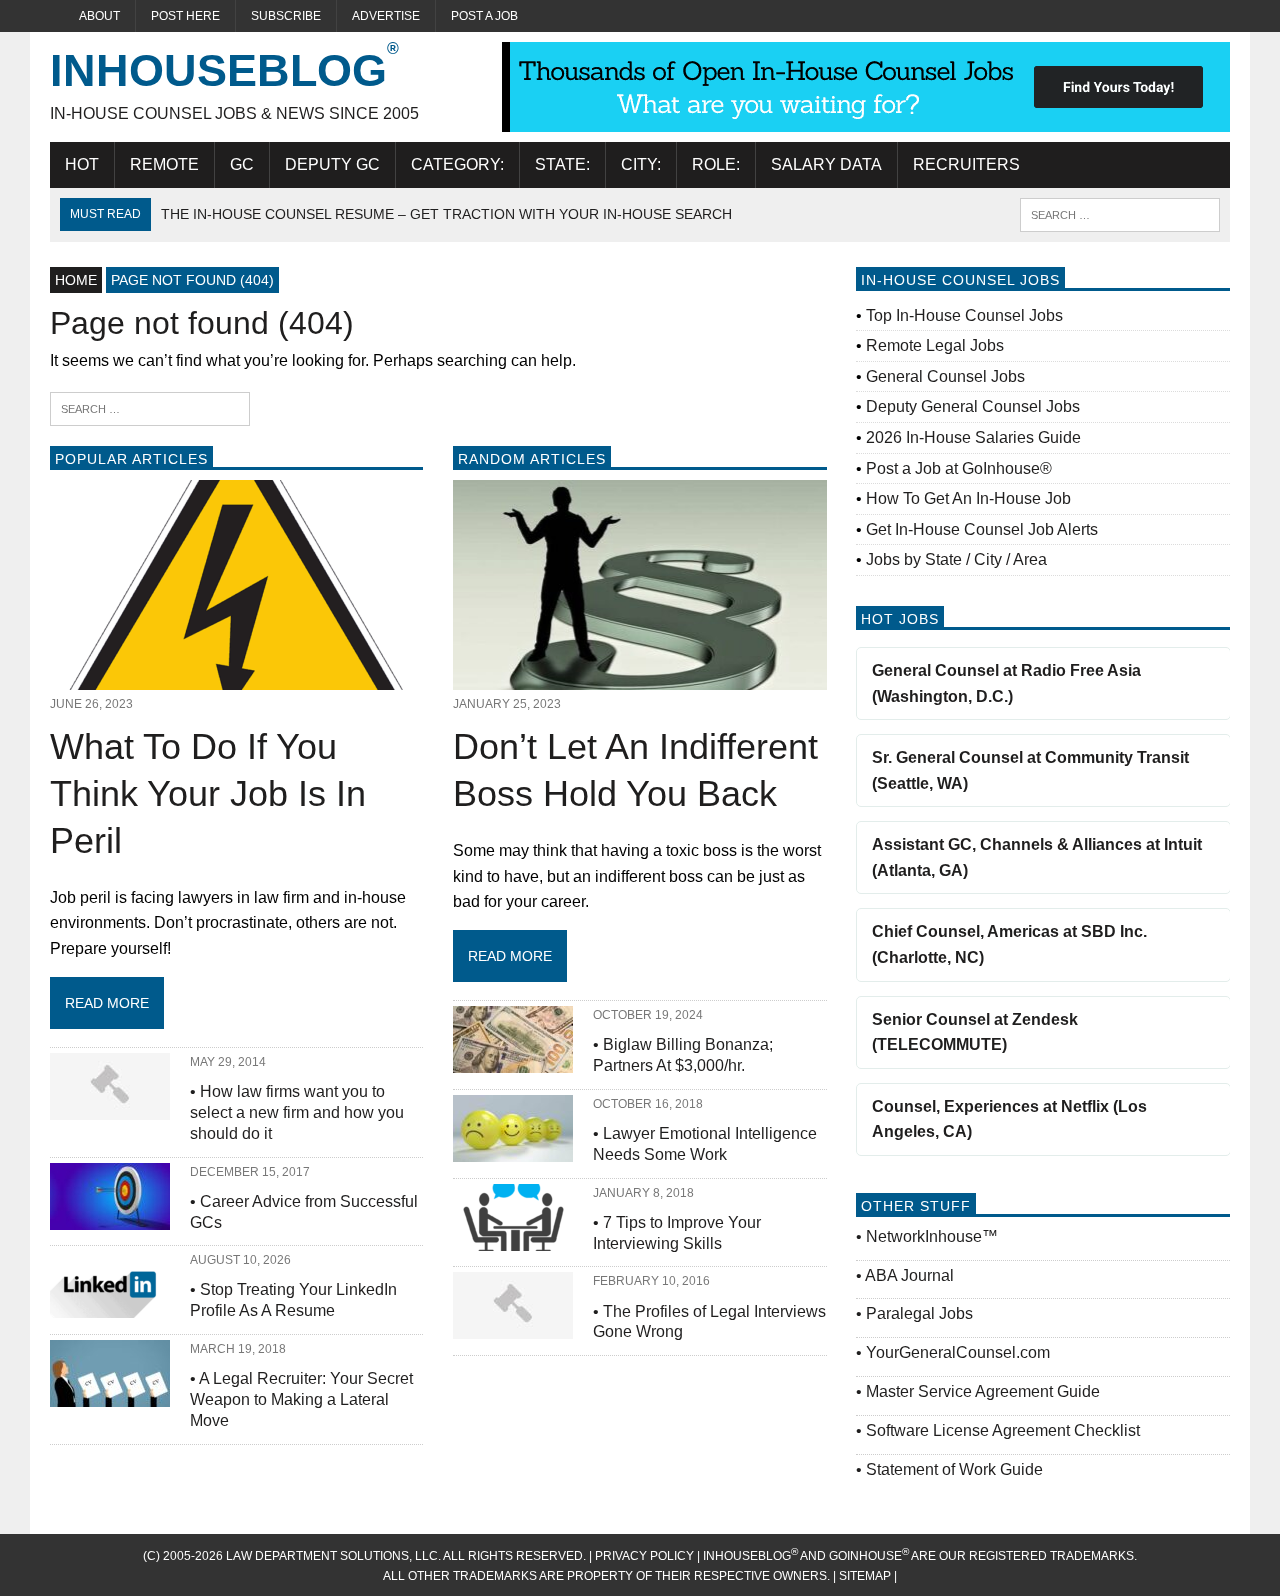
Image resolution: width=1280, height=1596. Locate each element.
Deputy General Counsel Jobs (973, 406)
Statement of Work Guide (954, 1469)
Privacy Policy (644, 1556)
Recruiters (966, 164)
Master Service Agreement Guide (983, 1391)
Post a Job (484, 16)
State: (562, 164)
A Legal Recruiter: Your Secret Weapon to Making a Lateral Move (301, 1399)
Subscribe (286, 16)
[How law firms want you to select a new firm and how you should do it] (110, 1106)
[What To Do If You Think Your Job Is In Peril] (236, 677)
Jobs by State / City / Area (956, 559)
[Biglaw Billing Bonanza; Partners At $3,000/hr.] (513, 1060)
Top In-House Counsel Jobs (964, 315)
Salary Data (826, 164)
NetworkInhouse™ (932, 1236)
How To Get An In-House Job (968, 498)
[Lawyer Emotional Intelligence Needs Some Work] (513, 1148)
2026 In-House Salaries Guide (973, 437)
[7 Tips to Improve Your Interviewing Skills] (513, 1237)
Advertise (386, 16)
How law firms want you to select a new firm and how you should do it (297, 1112)
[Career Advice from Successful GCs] (110, 1216)
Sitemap (866, 1576)
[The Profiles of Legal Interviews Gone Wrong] (513, 1326)
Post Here (185, 16)
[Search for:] (150, 407)
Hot (82, 164)
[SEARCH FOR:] (1120, 213)
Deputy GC (332, 164)
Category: (457, 164)
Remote (164, 164)
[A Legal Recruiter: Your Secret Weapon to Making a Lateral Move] (110, 1393)
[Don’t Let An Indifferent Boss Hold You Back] (639, 677)
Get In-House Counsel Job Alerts (982, 529)
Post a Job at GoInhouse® (959, 468)
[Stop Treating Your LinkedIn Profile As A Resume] (110, 1305)
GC (242, 164)
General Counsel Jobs (945, 376)
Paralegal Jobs (919, 1313)
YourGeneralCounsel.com (958, 1352)
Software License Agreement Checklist (1003, 1430)
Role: (716, 164)
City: (641, 164)
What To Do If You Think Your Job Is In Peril (208, 793)
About (99, 16)
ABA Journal (909, 1275)
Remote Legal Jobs (935, 345)
